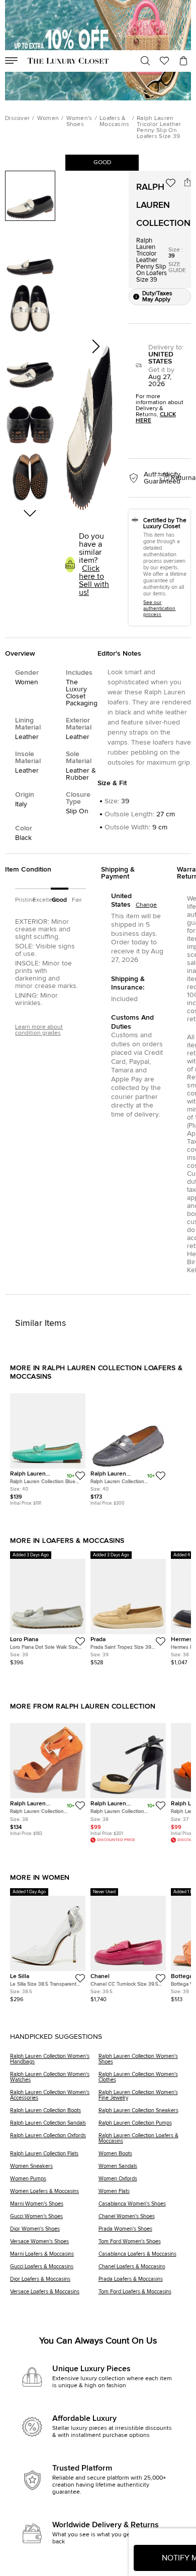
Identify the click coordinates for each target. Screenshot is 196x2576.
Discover (17, 118)
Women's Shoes (79, 121)
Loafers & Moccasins (115, 121)
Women (48, 118)
